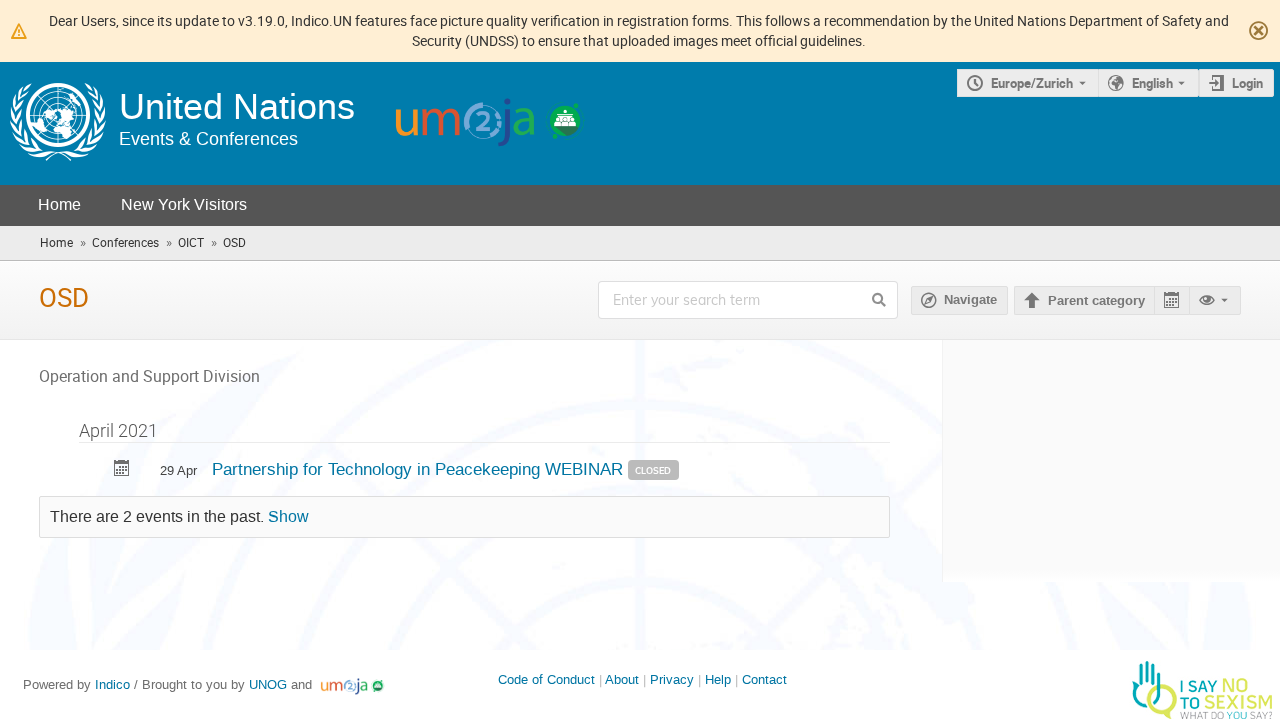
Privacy (672, 679)
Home (59, 204)
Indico (112, 684)
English (1152, 83)
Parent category (1096, 301)
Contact (764, 679)
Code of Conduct (546, 679)
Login (1247, 83)
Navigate (970, 300)
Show (288, 517)
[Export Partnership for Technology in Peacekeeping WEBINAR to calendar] (122, 470)
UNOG (268, 684)
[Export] (1171, 300)
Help (718, 679)
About (622, 679)
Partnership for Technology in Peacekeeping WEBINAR (420, 469)
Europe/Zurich (1032, 83)
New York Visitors (184, 204)
